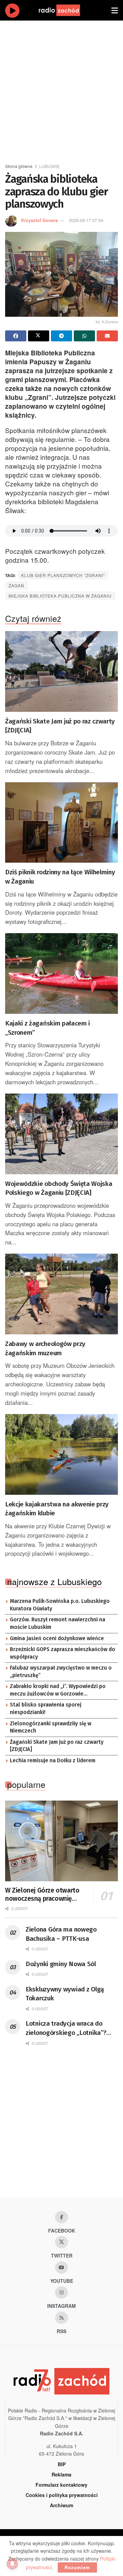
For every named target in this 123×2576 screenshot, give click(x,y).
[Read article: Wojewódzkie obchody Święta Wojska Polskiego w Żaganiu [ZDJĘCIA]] (61, 1134)
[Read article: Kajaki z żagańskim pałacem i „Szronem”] (61, 973)
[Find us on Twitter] (61, 2242)
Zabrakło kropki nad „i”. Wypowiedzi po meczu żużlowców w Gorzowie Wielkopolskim (58, 1690)
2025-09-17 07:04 (86, 220)
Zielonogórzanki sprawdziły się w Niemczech (51, 1727)
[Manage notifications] (12, 2564)
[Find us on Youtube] (61, 2267)
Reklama (61, 2474)
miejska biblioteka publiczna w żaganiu (60, 596)
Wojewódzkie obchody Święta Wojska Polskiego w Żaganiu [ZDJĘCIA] (59, 1188)
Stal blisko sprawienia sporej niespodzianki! (46, 1709)
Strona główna (19, 166)
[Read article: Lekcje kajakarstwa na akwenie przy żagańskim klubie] (61, 1454)
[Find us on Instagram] (61, 2292)
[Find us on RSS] (61, 2318)
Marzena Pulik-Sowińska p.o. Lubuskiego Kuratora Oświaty (60, 1605)
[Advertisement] (61, 89)
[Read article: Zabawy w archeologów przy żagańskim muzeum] (61, 1294)
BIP (62, 2464)
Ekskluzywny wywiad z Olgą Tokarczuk (65, 1994)
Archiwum (61, 2505)
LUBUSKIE (50, 166)
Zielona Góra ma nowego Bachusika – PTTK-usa (61, 1934)
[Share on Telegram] (61, 336)
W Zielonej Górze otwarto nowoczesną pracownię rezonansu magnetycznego (44, 1895)
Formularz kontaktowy (61, 2485)
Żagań (16, 585)
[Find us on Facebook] (61, 2217)
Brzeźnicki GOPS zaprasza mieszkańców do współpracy (63, 1653)
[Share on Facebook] (16, 336)
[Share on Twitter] (39, 336)
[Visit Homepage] (66, 10)
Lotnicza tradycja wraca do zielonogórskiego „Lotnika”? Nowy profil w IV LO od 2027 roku (66, 2028)
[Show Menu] (115, 10)
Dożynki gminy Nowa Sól (61, 1964)
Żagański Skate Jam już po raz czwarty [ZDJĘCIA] (60, 726)
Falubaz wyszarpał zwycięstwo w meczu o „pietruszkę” (61, 1672)
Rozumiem (77, 2567)
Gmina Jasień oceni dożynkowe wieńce (57, 1638)
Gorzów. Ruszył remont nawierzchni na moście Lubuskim (58, 1623)
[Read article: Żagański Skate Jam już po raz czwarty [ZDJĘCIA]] (61, 671)
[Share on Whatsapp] (84, 336)
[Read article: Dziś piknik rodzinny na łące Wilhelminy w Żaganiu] (61, 823)
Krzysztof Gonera (39, 220)
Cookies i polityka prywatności (62, 2495)
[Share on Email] (107, 336)
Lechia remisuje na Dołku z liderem (53, 1761)
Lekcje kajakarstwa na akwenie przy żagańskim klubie (57, 1509)
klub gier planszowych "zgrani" (63, 575)
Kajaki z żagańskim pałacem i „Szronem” (47, 1028)
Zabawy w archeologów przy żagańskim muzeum (45, 1348)
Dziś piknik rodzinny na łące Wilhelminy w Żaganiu (60, 877)
